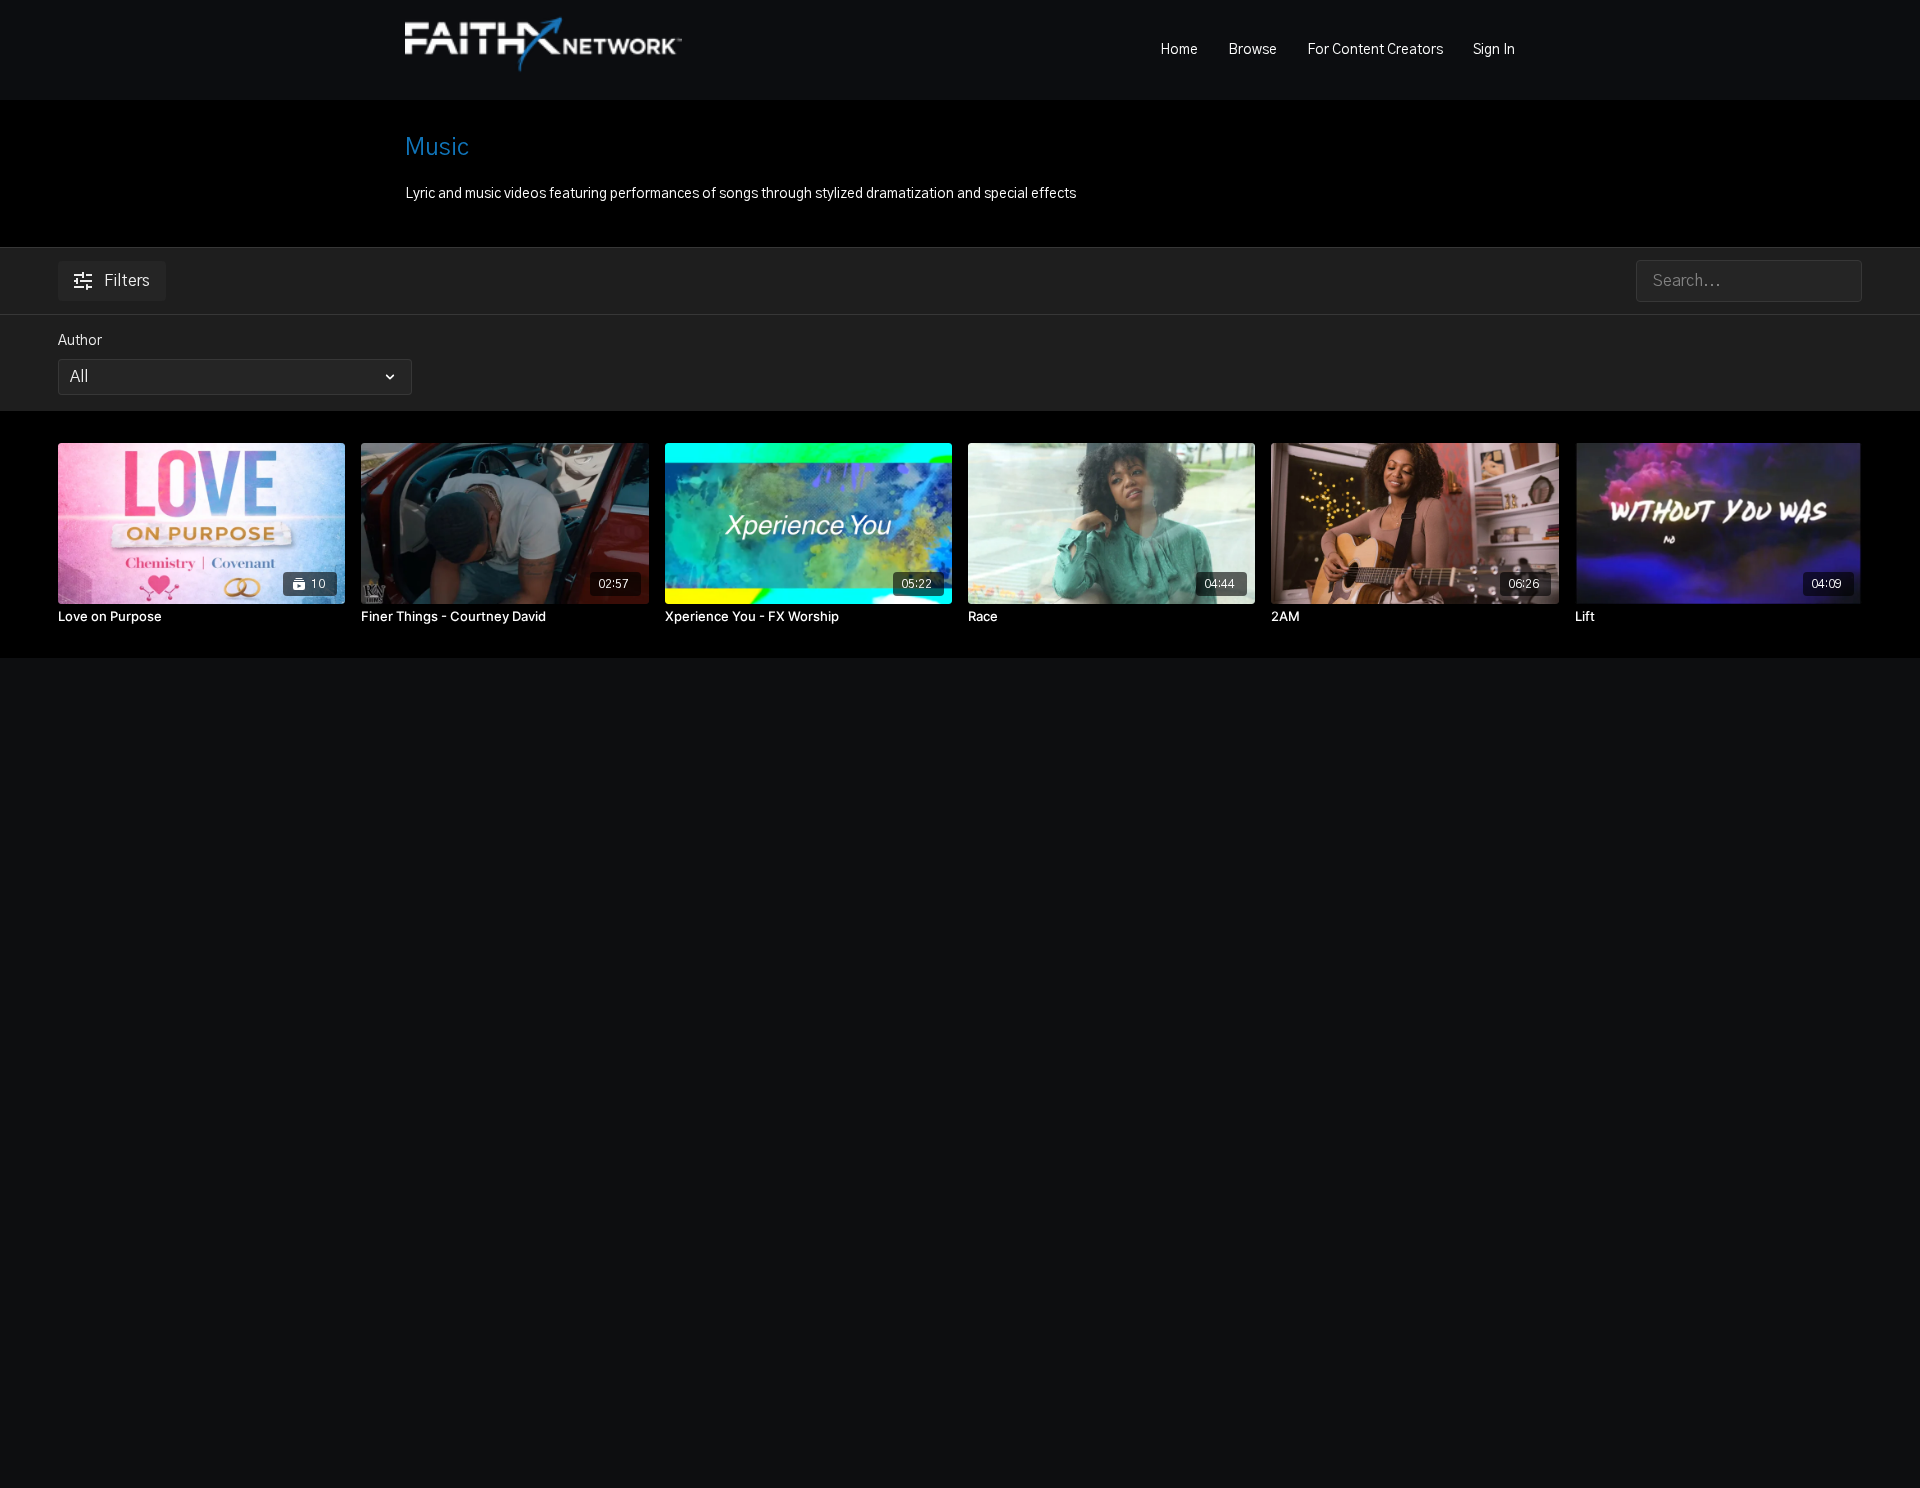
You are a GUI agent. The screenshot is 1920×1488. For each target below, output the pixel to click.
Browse (1252, 50)
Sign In (1494, 50)
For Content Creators (1375, 50)
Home (1179, 50)
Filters (127, 281)
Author (80, 341)
